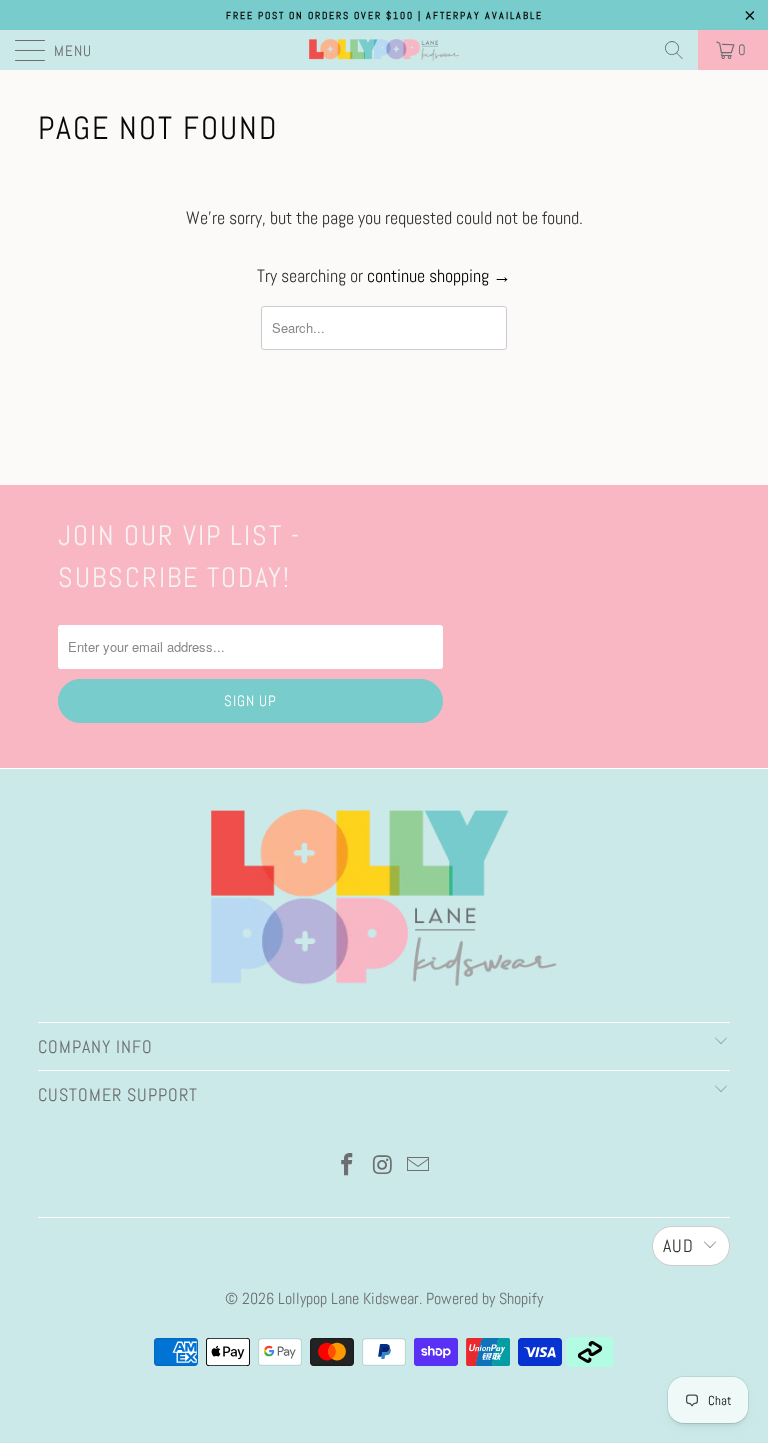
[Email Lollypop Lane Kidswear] (419, 1166)
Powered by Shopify (484, 1298)
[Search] (674, 50)
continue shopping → (439, 275)
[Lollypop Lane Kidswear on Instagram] (383, 1166)
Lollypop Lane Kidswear (348, 1298)
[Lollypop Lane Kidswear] (384, 50)
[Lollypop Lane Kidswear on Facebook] (347, 1166)
